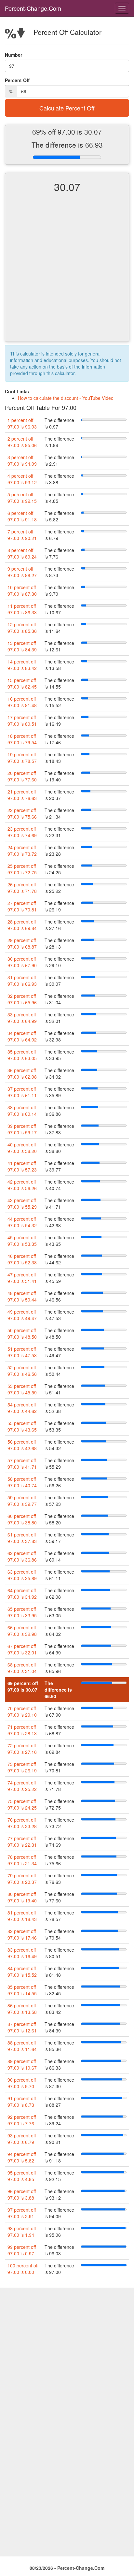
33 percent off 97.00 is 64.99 (22, 1018)
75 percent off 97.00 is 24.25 (22, 1804)
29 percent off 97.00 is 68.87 (22, 943)
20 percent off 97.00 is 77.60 (22, 776)
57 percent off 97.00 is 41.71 (22, 1463)
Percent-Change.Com (33, 8)
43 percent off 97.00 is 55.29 (22, 1203)
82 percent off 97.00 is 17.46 (22, 1934)
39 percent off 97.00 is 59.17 (22, 1129)
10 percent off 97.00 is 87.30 (22, 590)
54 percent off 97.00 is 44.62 (22, 1408)
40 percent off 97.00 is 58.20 (22, 1148)
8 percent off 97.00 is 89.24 (22, 553)
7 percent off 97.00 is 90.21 (22, 535)
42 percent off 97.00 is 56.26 (22, 1185)
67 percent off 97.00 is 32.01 (22, 1649)
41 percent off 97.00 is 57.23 (22, 1166)
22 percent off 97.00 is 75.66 (22, 813)
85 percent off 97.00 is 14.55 (22, 1990)
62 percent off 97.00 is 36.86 (22, 1556)
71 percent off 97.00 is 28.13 (22, 1730)
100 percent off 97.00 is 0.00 (23, 2269)
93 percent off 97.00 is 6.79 (22, 2139)
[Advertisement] (67, 273)
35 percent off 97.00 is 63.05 (22, 1055)
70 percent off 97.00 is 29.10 (22, 1711)
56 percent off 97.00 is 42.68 (22, 1445)
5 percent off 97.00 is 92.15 (22, 498)
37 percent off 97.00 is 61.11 (22, 1092)
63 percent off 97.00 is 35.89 (22, 1575)
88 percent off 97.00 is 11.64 (22, 2046)
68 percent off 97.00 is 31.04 (22, 1668)
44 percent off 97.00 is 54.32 (22, 1222)
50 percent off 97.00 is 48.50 (22, 1333)
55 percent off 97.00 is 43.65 (22, 1426)
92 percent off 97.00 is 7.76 (22, 2120)
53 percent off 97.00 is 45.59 (22, 1389)
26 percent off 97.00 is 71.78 (22, 888)
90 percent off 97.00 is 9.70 (22, 2083)
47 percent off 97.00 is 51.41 (22, 1278)
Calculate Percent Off (67, 108)
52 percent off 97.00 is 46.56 (22, 1371)
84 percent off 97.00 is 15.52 (22, 1972)
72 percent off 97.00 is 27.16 (22, 1749)
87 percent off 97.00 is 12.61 (22, 2027)
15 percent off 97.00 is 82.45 (22, 683)
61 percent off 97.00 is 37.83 (22, 1538)
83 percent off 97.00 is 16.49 (22, 1953)
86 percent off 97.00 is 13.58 (22, 2009)
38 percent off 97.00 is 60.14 (22, 1111)
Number (13, 55)
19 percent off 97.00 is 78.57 (22, 758)
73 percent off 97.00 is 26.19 (22, 1767)
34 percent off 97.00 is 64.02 (22, 1036)
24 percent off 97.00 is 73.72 (22, 851)
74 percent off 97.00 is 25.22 (22, 1786)
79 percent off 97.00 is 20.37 (22, 1879)
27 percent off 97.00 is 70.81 (22, 906)
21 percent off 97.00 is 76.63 (22, 795)
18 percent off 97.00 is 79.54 (22, 739)
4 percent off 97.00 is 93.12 (22, 479)
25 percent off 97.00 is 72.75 (22, 869)
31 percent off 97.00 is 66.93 (22, 981)
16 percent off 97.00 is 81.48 (22, 702)
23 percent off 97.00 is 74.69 (22, 832)
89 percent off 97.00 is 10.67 (22, 2064)
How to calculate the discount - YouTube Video (66, 398)
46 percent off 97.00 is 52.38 (22, 1259)
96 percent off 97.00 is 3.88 (22, 2194)
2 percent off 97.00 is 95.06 (22, 442)
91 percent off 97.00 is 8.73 (22, 2102)
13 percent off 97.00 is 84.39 (22, 646)
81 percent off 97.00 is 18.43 (22, 1916)
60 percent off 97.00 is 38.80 (22, 1519)
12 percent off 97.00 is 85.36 (22, 628)
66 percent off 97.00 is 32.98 (22, 1631)
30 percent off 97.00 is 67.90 (22, 962)
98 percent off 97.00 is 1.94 (22, 2232)
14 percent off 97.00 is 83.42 (22, 665)
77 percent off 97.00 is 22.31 (22, 1841)
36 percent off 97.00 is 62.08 (22, 1073)
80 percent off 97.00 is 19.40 (22, 1897)
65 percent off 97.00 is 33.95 (22, 1612)
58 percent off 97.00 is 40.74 (22, 1482)
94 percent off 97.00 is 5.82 (22, 2157)
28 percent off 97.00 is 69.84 (22, 925)
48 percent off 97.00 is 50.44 (22, 1296)
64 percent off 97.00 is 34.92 (22, 1594)
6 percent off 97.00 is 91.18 (22, 516)
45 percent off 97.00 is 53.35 (22, 1241)
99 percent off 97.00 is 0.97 (22, 2250)
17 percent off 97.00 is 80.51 (22, 720)
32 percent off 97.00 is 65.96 (22, 999)
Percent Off (17, 80)
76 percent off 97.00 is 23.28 (22, 1823)
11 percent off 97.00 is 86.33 (22, 609)
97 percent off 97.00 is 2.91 (22, 2213)
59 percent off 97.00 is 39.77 (22, 1501)
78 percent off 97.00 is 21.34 (22, 1860)
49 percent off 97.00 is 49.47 (22, 1315)
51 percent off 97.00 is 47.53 (22, 1352)
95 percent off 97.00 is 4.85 (22, 2176)
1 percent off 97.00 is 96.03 (22, 423)
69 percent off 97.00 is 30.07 (23, 1686)
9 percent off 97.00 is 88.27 (22, 572)
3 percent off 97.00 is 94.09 (22, 460)
